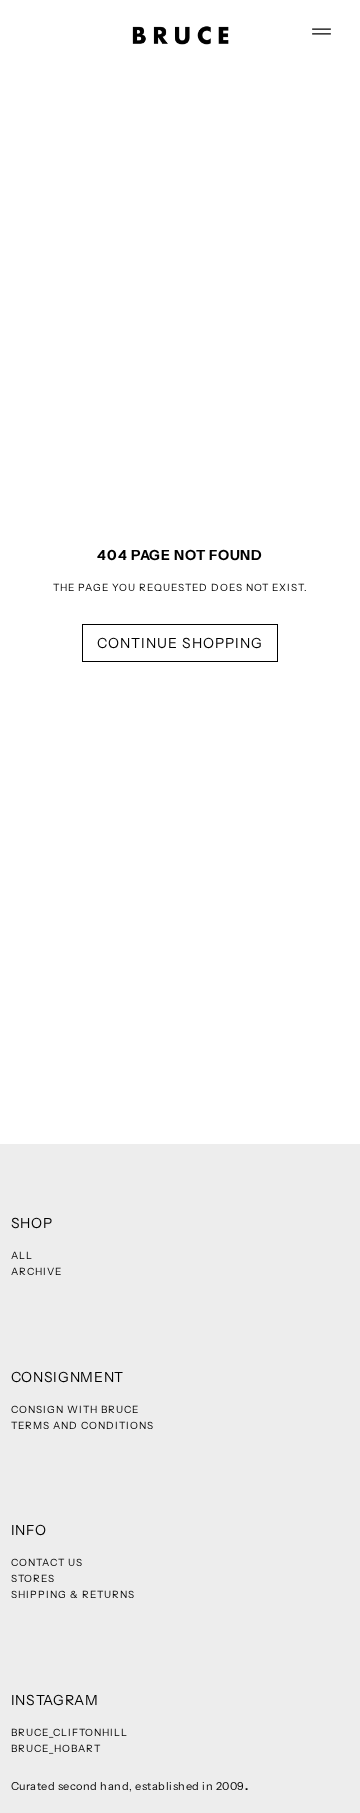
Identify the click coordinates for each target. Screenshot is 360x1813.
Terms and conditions (82, 1425)
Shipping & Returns (73, 1594)
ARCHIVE (36, 1271)
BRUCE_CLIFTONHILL (69, 1732)
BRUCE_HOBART (56, 1748)
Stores (33, 1578)
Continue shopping (180, 643)
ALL (22, 1255)
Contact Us (47, 1562)
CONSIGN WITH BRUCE (75, 1409)
